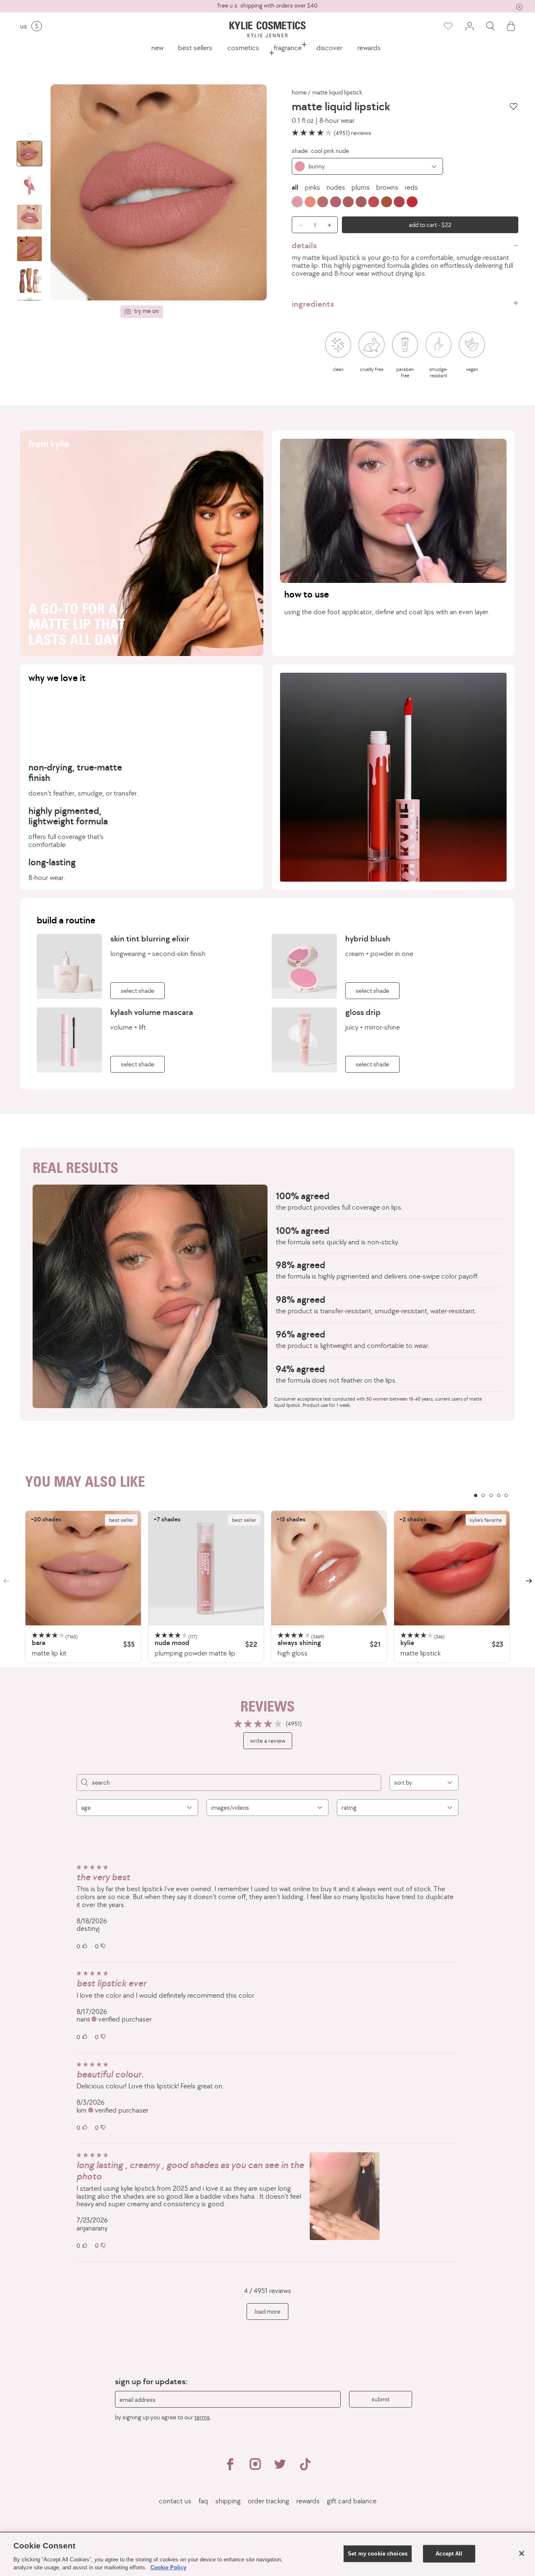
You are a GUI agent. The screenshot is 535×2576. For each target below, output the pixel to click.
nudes (336, 187)
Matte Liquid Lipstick (337, 92)
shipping (228, 2501)
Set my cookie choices (378, 2554)
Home (299, 92)
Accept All (449, 2554)
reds (411, 187)
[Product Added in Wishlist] (448, 26)
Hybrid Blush (368, 938)
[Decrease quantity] (298, 225)
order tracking (269, 2501)
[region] (267, 1587)
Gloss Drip (363, 1012)
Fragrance (288, 48)
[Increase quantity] (331, 225)
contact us (175, 2501)
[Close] (522, 2553)
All (295, 187)
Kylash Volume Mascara (152, 1012)
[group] (267, 6)
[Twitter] (280, 2468)
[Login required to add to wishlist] (513, 106)
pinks (312, 187)
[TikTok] (305, 2468)
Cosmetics (243, 48)
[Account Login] (469, 26)
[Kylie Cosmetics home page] (267, 29)
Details (304, 245)
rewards (369, 48)
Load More (267, 2311)
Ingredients (313, 304)
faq (203, 2501)
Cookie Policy (168, 2567)
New (157, 48)
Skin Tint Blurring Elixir (150, 938)
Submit (381, 2399)
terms (202, 2417)
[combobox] (367, 166)
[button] (490, 26)
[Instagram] (255, 2468)
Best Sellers (195, 48)
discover (329, 48)
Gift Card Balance (352, 2501)
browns (387, 187)
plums (361, 187)
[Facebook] (230, 2468)
